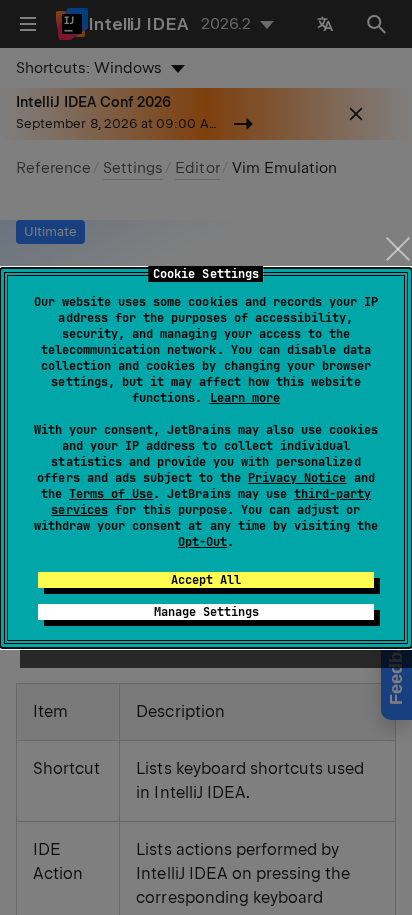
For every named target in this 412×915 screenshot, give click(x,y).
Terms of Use (111, 494)
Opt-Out (202, 542)
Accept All (206, 580)
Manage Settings (206, 612)
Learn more (245, 398)
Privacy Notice (297, 478)
